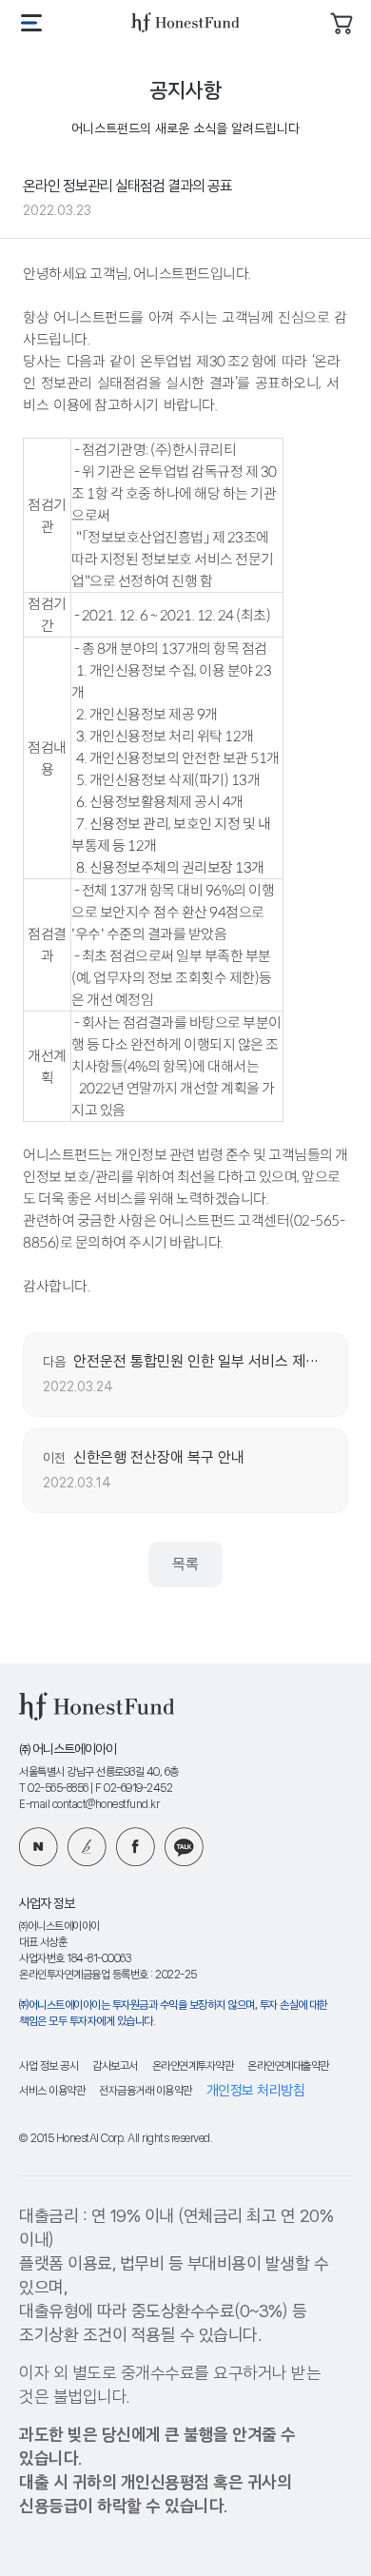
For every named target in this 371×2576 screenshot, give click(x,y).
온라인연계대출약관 (288, 2066)
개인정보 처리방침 (256, 2091)
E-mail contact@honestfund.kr (89, 1805)
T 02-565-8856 (54, 1789)
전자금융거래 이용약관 (146, 2091)
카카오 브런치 (87, 1847)
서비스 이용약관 (52, 2091)
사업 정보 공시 (49, 2066)
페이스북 (136, 1847)
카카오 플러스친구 (184, 1847)
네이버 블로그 (39, 1847)
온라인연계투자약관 (193, 2066)
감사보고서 (115, 2066)
